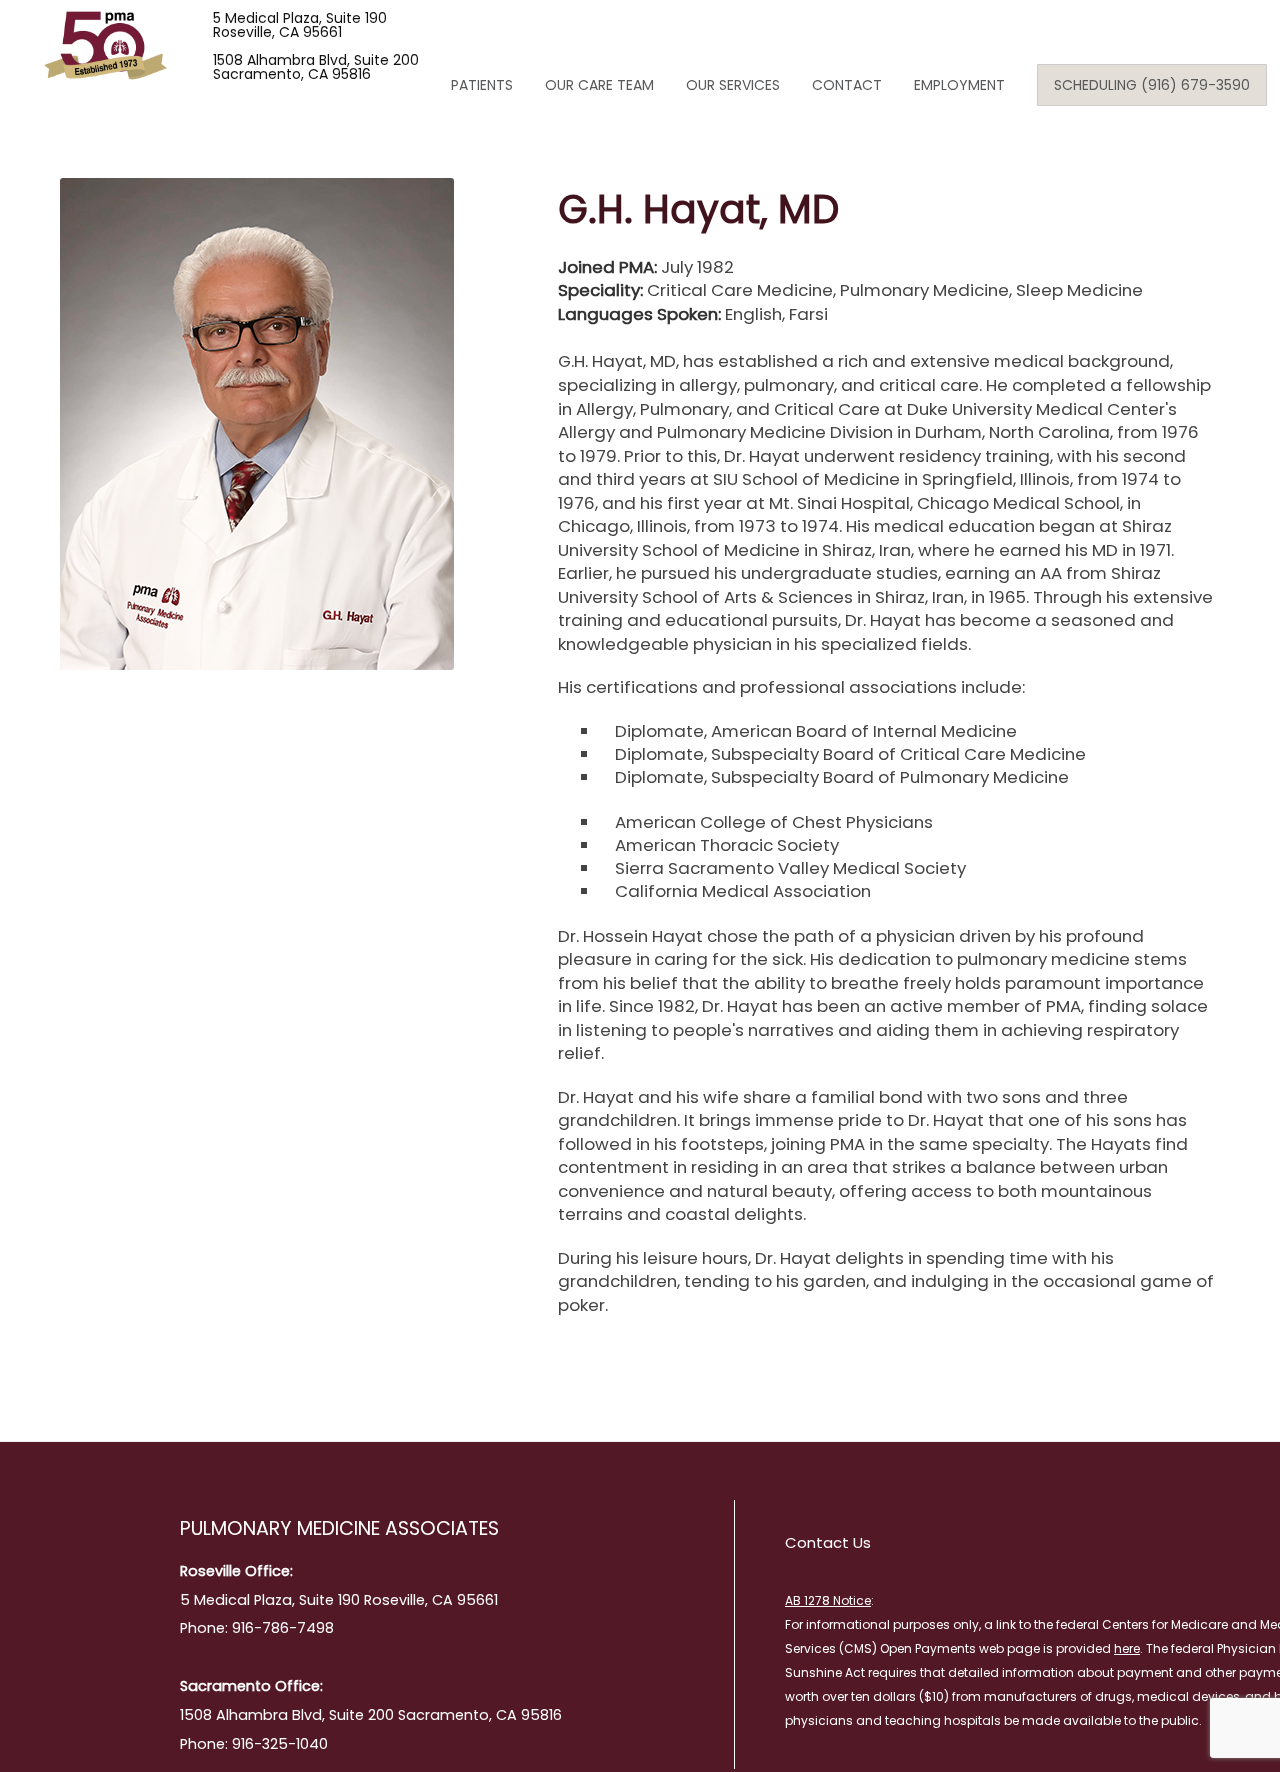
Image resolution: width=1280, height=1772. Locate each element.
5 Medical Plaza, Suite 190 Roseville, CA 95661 (300, 25)
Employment (959, 85)
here (1127, 1648)
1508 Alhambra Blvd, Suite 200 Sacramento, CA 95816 (316, 67)
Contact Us (828, 1542)
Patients (482, 85)
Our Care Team (599, 85)
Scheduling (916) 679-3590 (1152, 85)
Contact (847, 85)
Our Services (733, 85)
